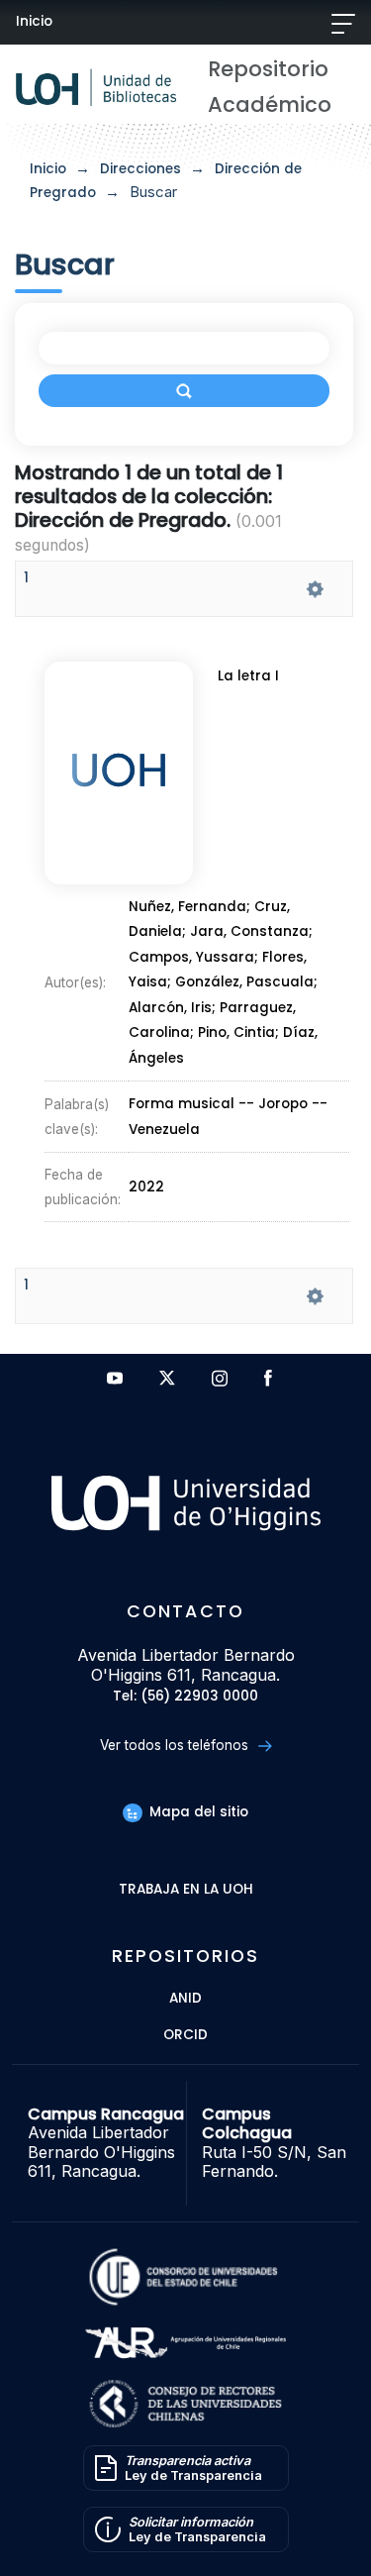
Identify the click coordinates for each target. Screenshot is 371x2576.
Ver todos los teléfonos (176, 1745)
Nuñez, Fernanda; (191, 907)
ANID (185, 1999)
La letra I (248, 676)
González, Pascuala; (246, 983)
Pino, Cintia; (240, 1033)
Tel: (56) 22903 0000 (185, 1697)
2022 (146, 1187)
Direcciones (140, 169)
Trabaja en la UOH (186, 1890)
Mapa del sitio (196, 1812)
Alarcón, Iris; (174, 1008)
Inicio (34, 21)
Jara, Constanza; (251, 932)
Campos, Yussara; (195, 957)
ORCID (185, 2036)
